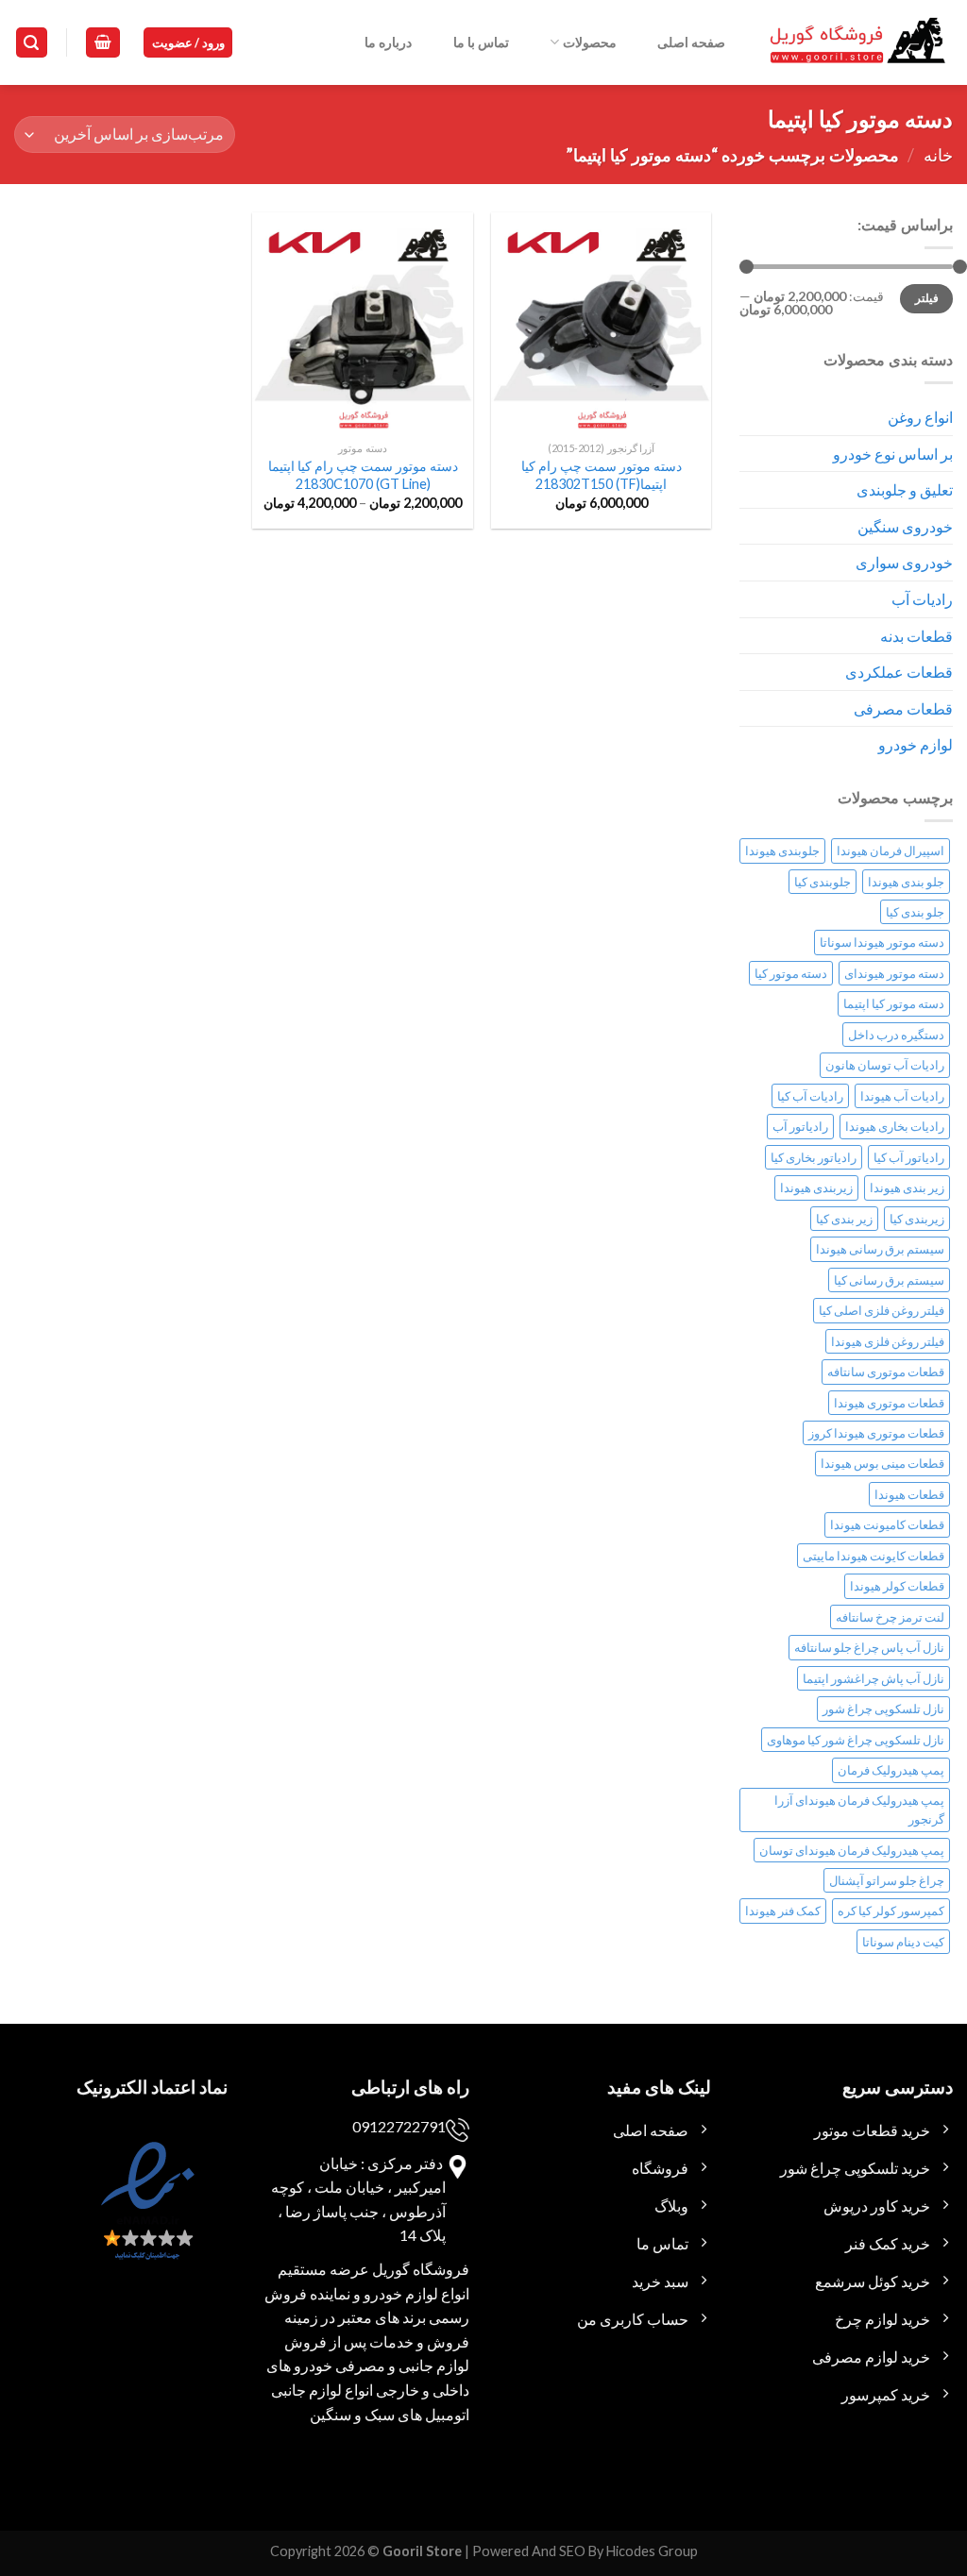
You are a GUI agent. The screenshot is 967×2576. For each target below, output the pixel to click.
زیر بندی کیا (844, 1219)
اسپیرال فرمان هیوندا (891, 850)
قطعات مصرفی (903, 708)
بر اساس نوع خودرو (893, 454)
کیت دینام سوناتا (903, 1942)
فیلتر (927, 298)
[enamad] (145, 2217)
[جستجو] (32, 43)
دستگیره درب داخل (896, 1035)
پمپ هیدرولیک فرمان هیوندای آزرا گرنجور (859, 1810)
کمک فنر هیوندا (783, 1911)
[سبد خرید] (103, 43)
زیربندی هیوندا (816, 1187)
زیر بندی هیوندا (907, 1187)
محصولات (590, 42)
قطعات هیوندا (909, 1494)
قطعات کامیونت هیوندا (887, 1524)
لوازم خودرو (916, 744)
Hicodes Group (652, 2551)
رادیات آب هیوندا (902, 1096)
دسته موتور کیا (791, 973)
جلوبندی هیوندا (782, 850)
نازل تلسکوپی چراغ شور (883, 1709)
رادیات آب (922, 599)
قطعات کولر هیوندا (897, 1586)
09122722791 (399, 2126)
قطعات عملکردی (899, 672)
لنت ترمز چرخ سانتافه (890, 1617)
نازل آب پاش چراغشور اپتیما (874, 1678)
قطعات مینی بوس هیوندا (882, 1463)
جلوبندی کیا (823, 882)
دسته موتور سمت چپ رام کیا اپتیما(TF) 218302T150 (602, 475)
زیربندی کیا (917, 1219)
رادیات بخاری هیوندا (895, 1126)
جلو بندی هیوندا (906, 882)
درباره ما (388, 42)
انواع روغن (920, 417)
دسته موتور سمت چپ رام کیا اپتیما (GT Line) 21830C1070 (363, 475)
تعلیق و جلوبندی (905, 489)
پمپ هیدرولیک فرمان (891, 1770)
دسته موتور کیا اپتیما (894, 1003)
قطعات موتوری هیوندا (889, 1403)
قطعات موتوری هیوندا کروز (876, 1433)
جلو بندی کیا (915, 912)
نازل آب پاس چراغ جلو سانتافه (869, 1647)
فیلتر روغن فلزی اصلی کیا (882, 1310)
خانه (938, 155)
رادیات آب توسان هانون (885, 1065)
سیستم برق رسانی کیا (889, 1280)
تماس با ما (481, 42)
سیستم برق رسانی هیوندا (880, 1249)
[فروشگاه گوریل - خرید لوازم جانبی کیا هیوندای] (858, 43)
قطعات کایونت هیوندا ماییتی (874, 1556)
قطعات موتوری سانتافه (886, 1372)
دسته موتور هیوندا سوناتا (882, 942)
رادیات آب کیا (810, 1096)
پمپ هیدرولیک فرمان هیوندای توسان (852, 1850)
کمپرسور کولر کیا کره (891, 1911)
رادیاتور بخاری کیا (814, 1157)
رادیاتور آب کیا (909, 1157)
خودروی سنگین (905, 526)
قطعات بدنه (916, 636)
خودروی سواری (904, 562)
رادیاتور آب (800, 1126)
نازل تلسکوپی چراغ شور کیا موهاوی (856, 1740)
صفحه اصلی (691, 42)
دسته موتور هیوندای (894, 973)
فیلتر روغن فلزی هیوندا (888, 1341)
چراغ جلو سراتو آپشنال (887, 1880)
